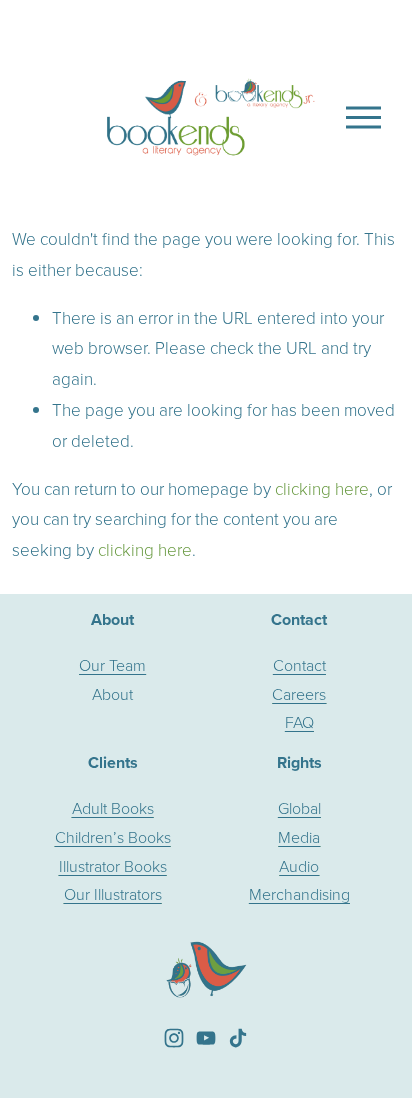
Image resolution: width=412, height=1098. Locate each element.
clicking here (322, 488)
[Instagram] (174, 1038)
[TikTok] (238, 1038)
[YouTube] (206, 1038)
